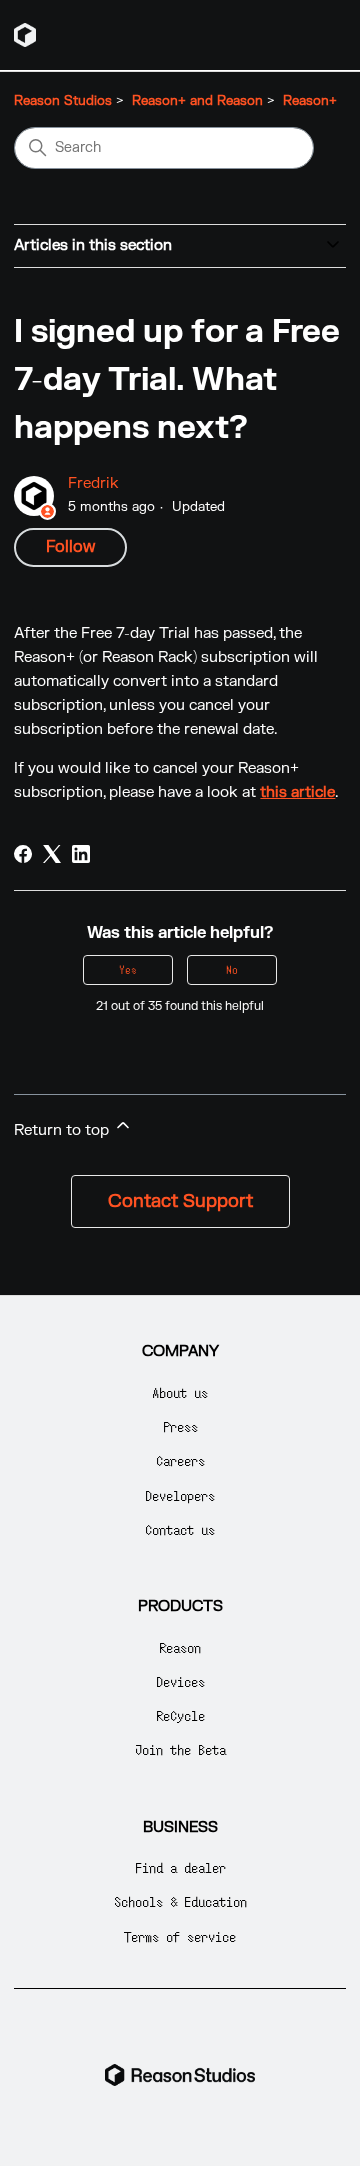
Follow (70, 547)
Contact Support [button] (180, 1201)
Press (180, 1426)
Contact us (180, 1529)
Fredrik (93, 483)
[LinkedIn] (81, 854)
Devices (180, 1681)
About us (180, 1392)
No (232, 969)
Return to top (63, 1130)
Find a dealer (180, 1867)
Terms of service (180, 1936)
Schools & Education (180, 1901)
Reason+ (310, 101)
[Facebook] (23, 854)
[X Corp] (52, 854)
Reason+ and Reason (197, 101)
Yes (128, 969)
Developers (180, 1495)
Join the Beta (180, 1749)
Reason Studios (63, 101)
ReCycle (180, 1715)
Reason (180, 1647)
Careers (180, 1460)
